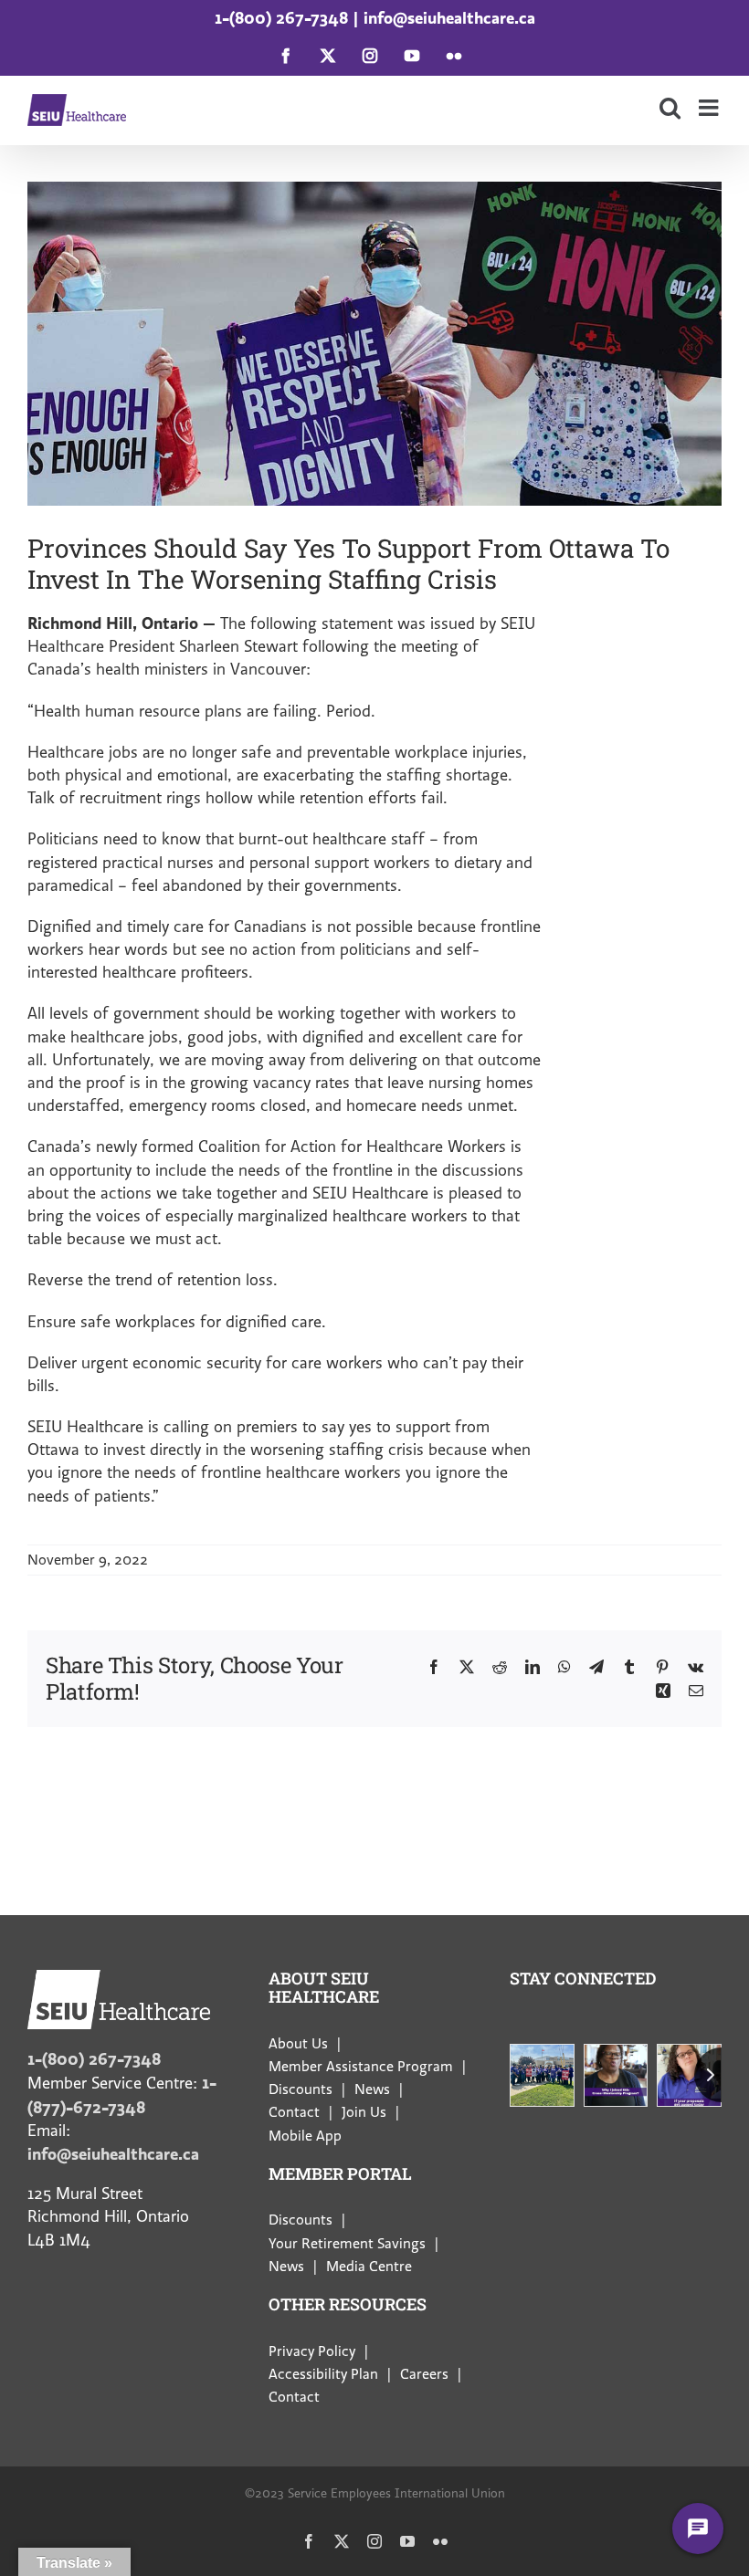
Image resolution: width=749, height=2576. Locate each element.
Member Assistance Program (361, 2067)
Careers (424, 2374)
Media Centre (369, 2267)
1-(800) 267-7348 (281, 18)
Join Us (364, 2112)
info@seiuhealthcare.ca (449, 18)
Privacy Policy (312, 2351)
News (372, 2089)
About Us (298, 2044)
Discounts (301, 2089)
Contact (294, 2112)
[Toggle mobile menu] (710, 107)
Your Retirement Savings (347, 2244)
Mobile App (305, 2136)
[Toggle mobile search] (670, 107)
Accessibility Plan (323, 2374)
